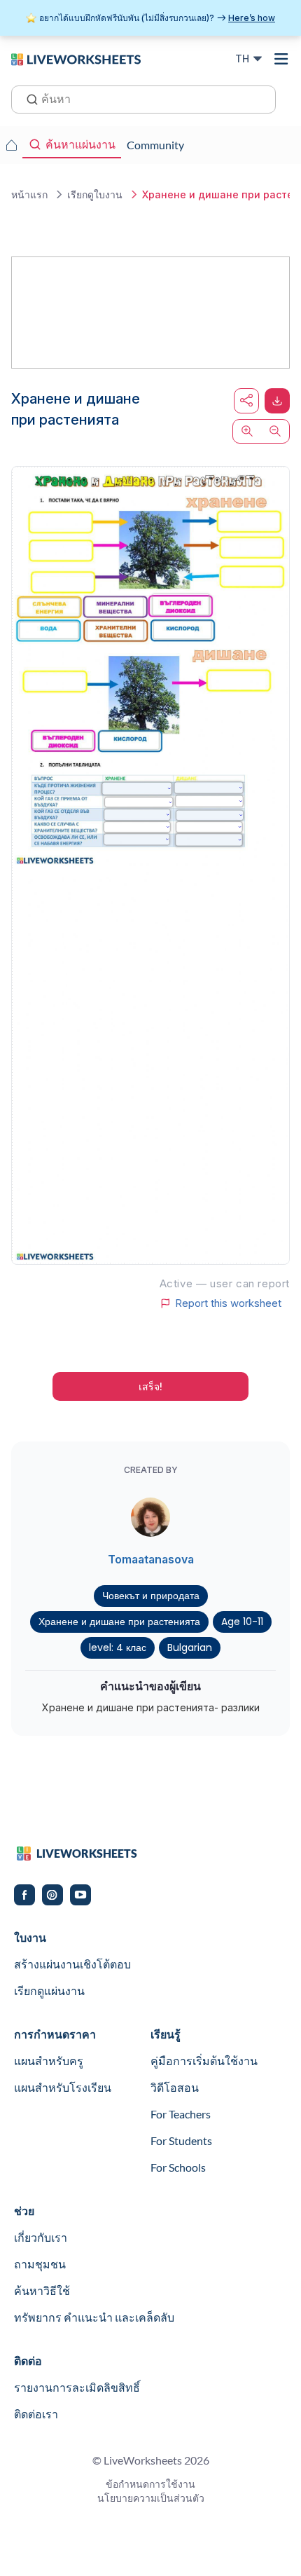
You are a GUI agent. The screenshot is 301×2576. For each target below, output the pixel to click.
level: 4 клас (118, 1647)
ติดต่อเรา (36, 2414)
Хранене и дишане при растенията (119, 1622)
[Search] (28, 98)
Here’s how (252, 18)
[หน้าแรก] (76, 58)
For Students (181, 2140)
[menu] (281, 59)
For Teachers (181, 2114)
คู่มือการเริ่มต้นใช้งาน (204, 2061)
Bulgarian (190, 1647)
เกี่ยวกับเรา (41, 2237)
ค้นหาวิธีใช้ (42, 2290)
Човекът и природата (151, 1596)
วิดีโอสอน (175, 2087)
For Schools (178, 2167)
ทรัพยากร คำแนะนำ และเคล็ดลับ (94, 2317)
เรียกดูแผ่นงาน (49, 1991)
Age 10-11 (242, 1622)
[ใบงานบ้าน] (11, 145)
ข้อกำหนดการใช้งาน (150, 2484)
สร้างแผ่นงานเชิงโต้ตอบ (72, 1964)
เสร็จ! (150, 1386)
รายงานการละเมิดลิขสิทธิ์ (77, 2387)
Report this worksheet (228, 1303)
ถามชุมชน (40, 2264)
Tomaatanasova (151, 1559)
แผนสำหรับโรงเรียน (63, 2087)
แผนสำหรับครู (49, 2061)
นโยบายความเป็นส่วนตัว (151, 2498)
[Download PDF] (277, 401)
